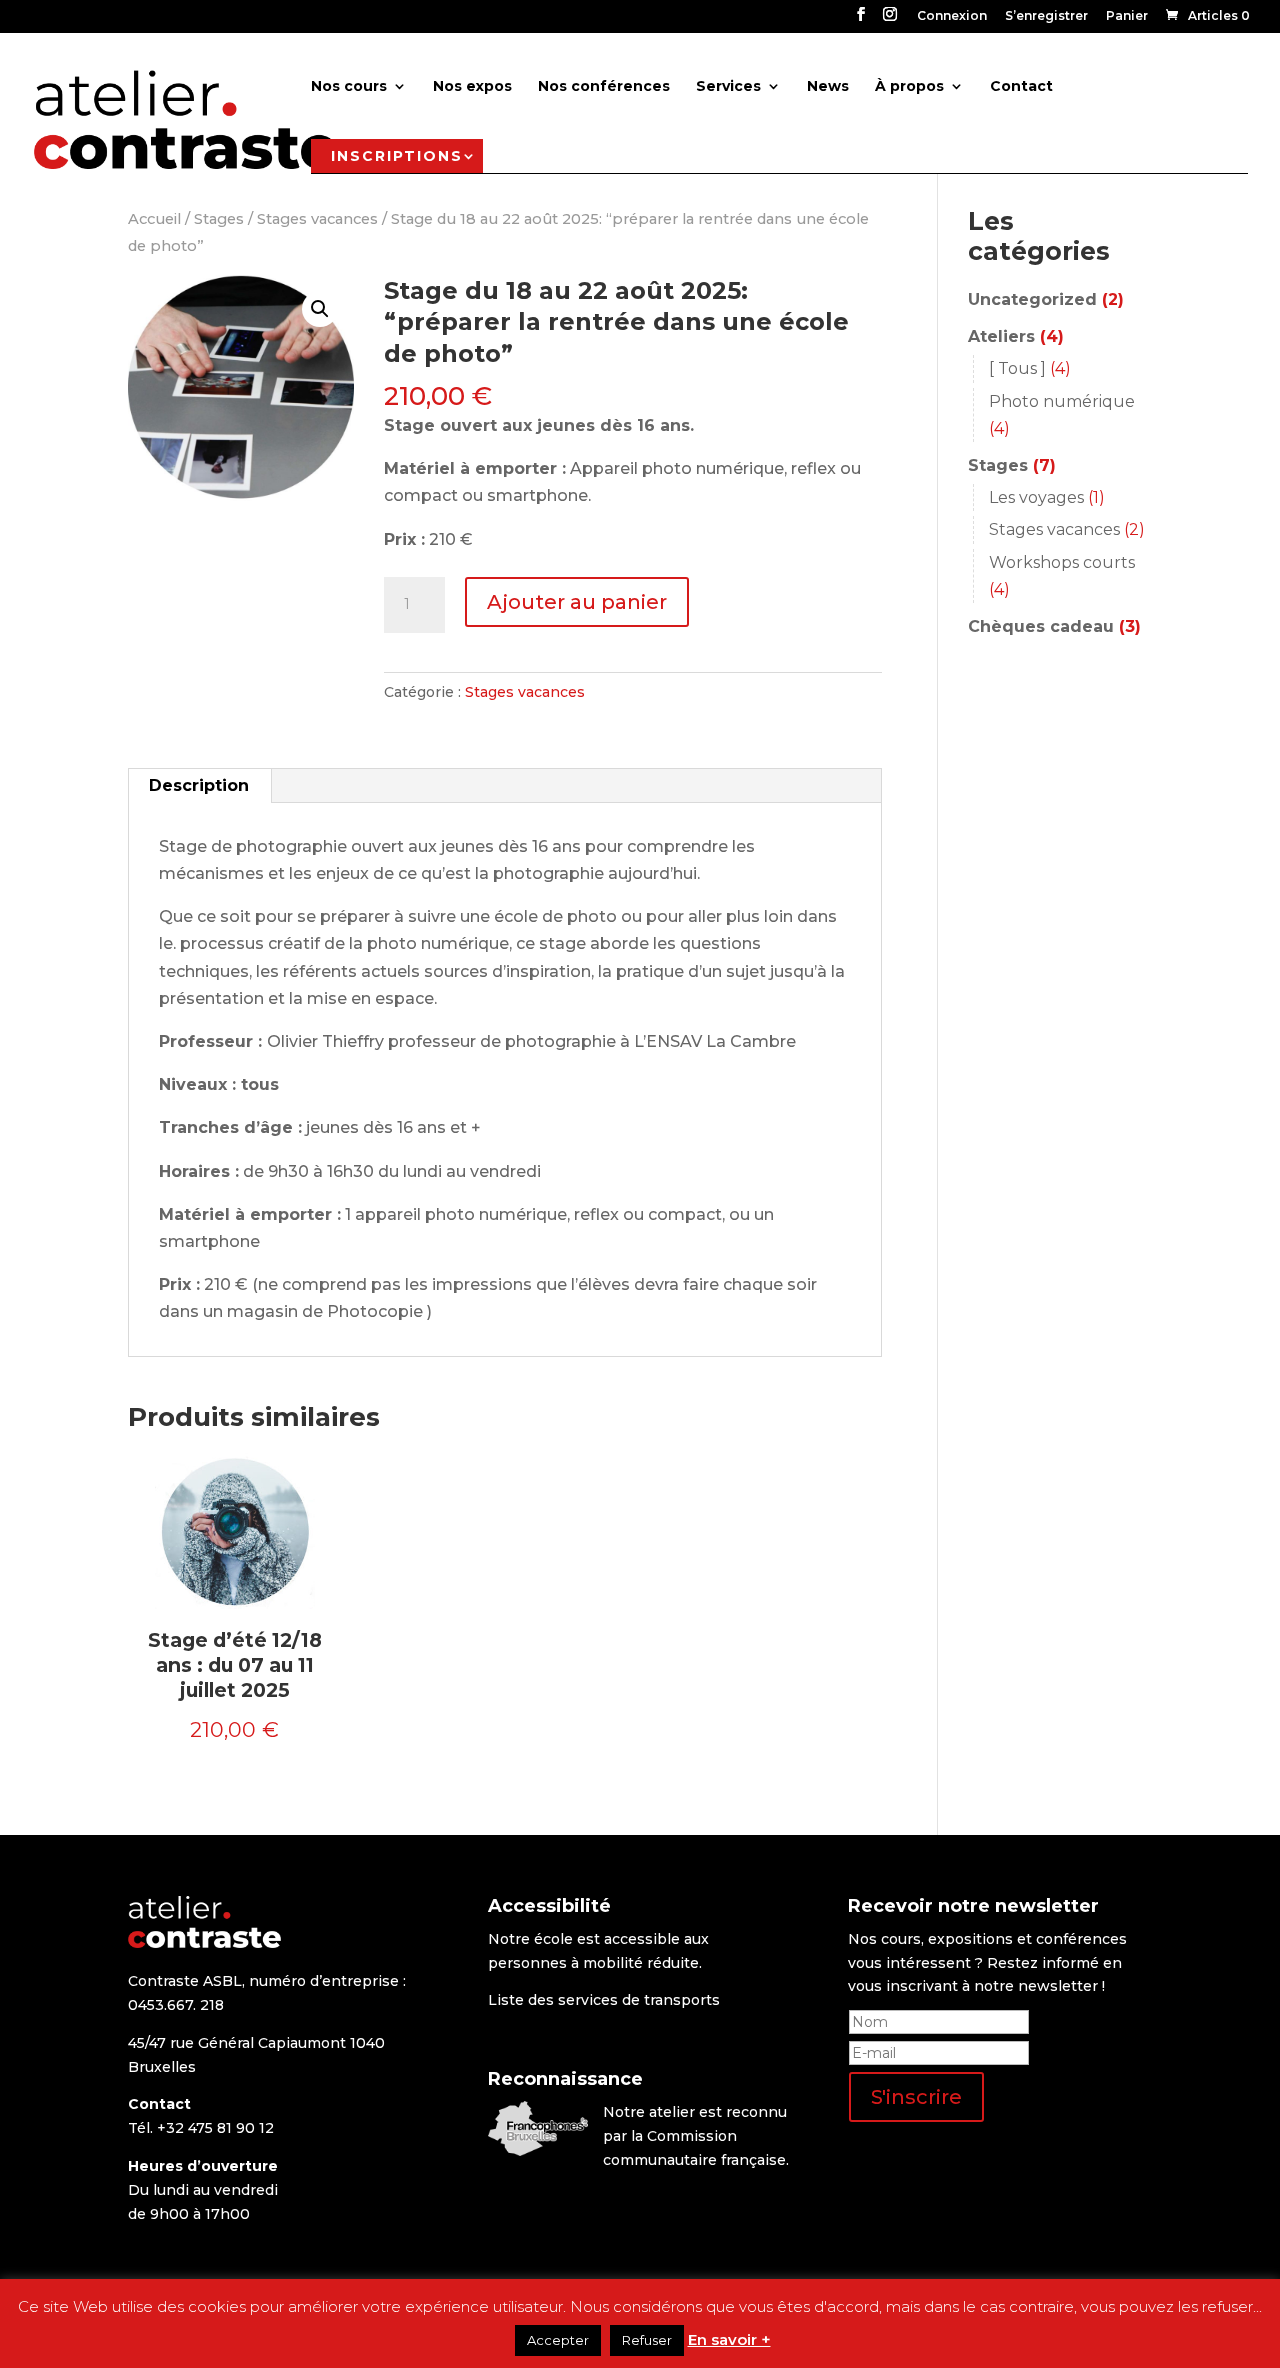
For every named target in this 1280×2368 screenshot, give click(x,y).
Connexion (952, 16)
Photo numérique (1062, 401)
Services (728, 87)
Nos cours (349, 87)
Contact (1021, 87)
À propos (909, 87)
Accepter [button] (558, 2340)
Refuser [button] (647, 2340)
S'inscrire (916, 2097)
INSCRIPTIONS (397, 156)
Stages (219, 219)
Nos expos (472, 87)
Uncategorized (1032, 299)
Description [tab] (199, 785)
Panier (1127, 16)
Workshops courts (1062, 562)
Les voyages (1036, 497)
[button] (320, 309)
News (828, 87)
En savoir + (729, 2339)
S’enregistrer (1046, 16)
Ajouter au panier (577, 602)
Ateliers (1001, 336)
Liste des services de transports (604, 2000)
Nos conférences (604, 87)
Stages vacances (317, 219)
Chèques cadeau (1041, 626)
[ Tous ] (1017, 368)
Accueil (154, 219)
